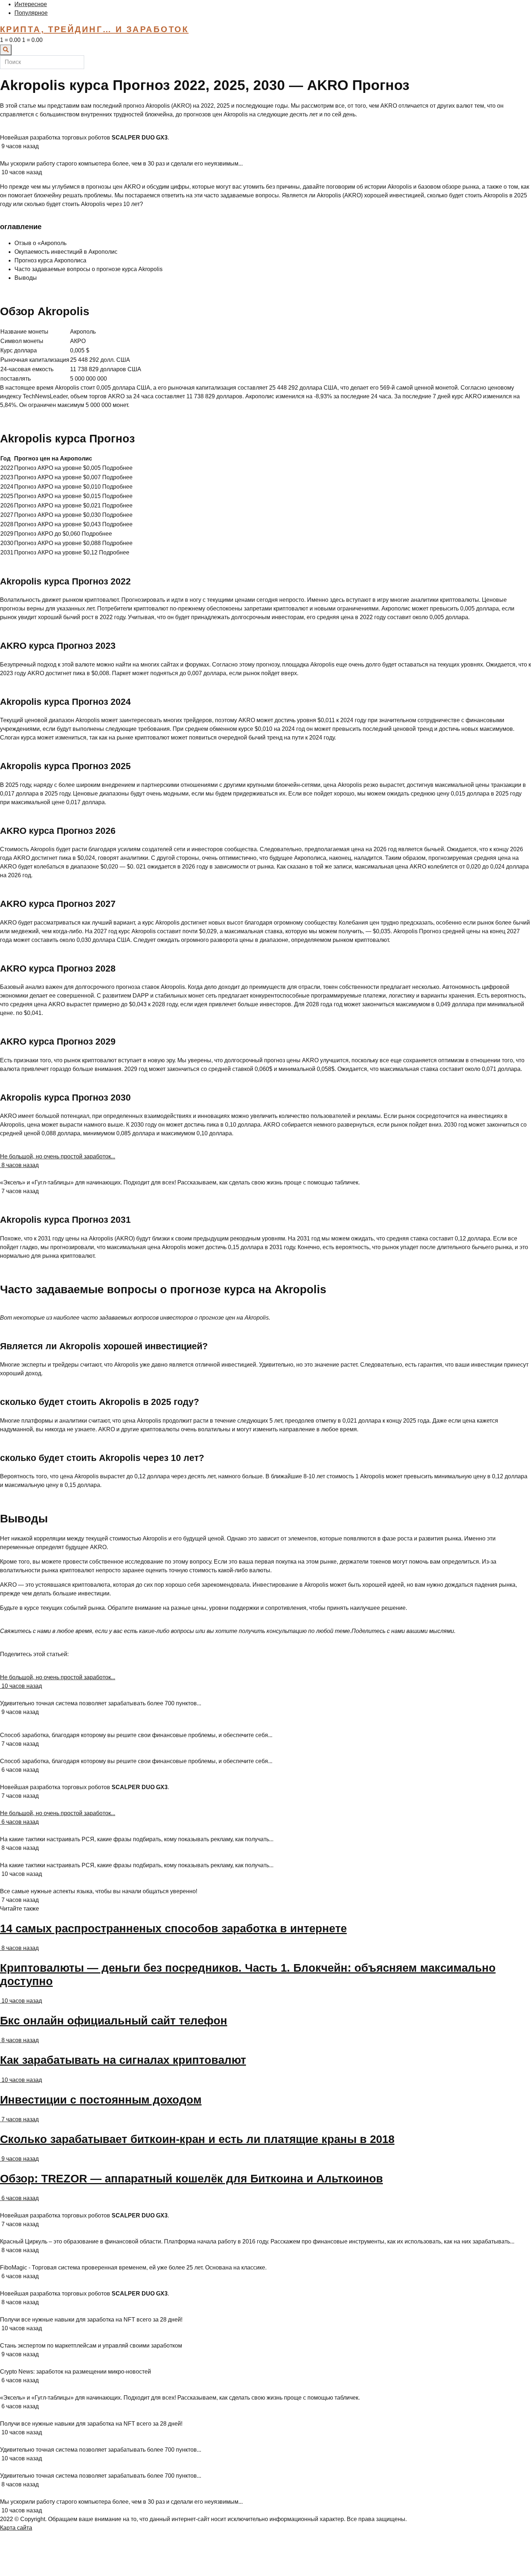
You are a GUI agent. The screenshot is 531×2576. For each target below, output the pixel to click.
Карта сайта (16, 2528)
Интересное (31, 4)
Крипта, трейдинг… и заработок (94, 29)
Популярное (31, 13)
